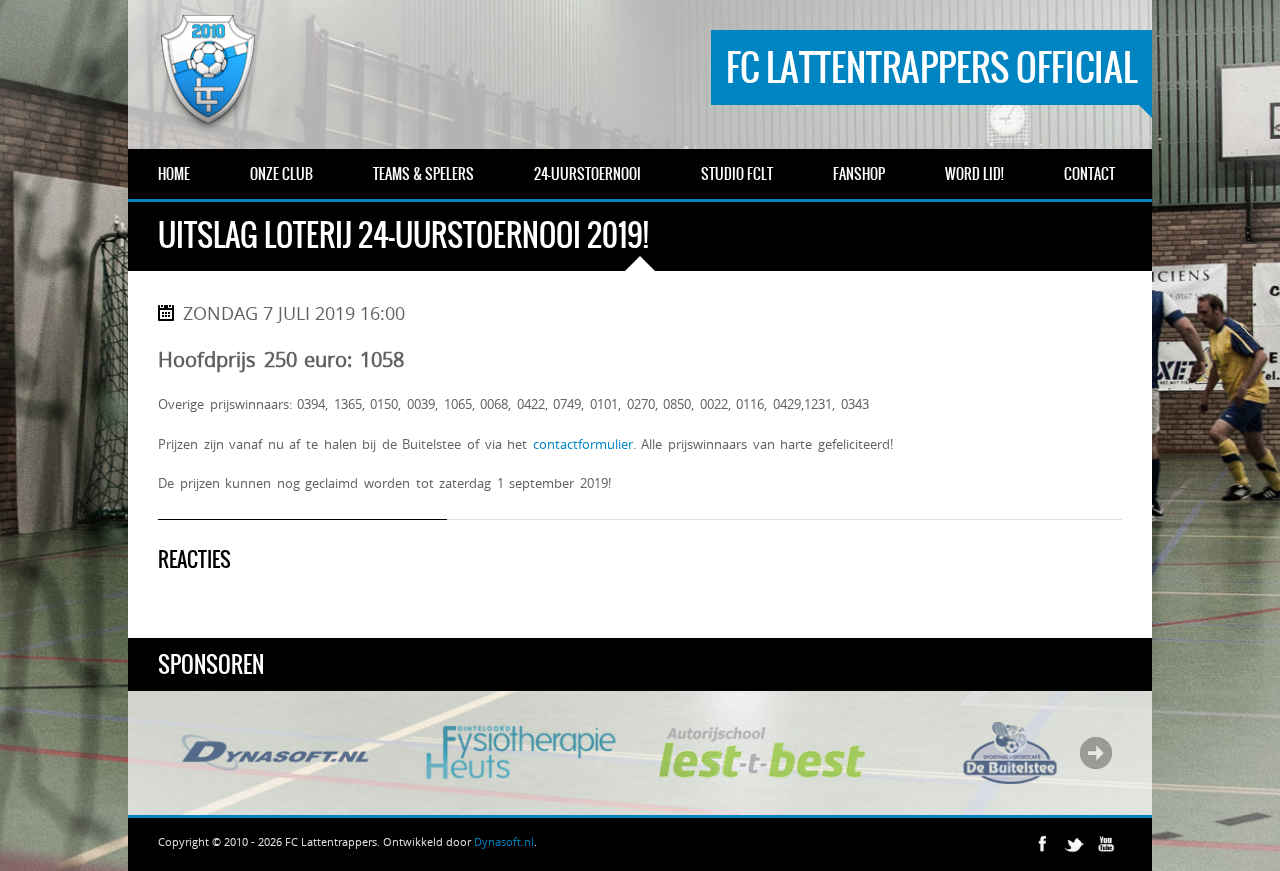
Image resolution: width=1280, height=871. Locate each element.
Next (1096, 753)
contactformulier (583, 444)
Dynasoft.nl (504, 841)
